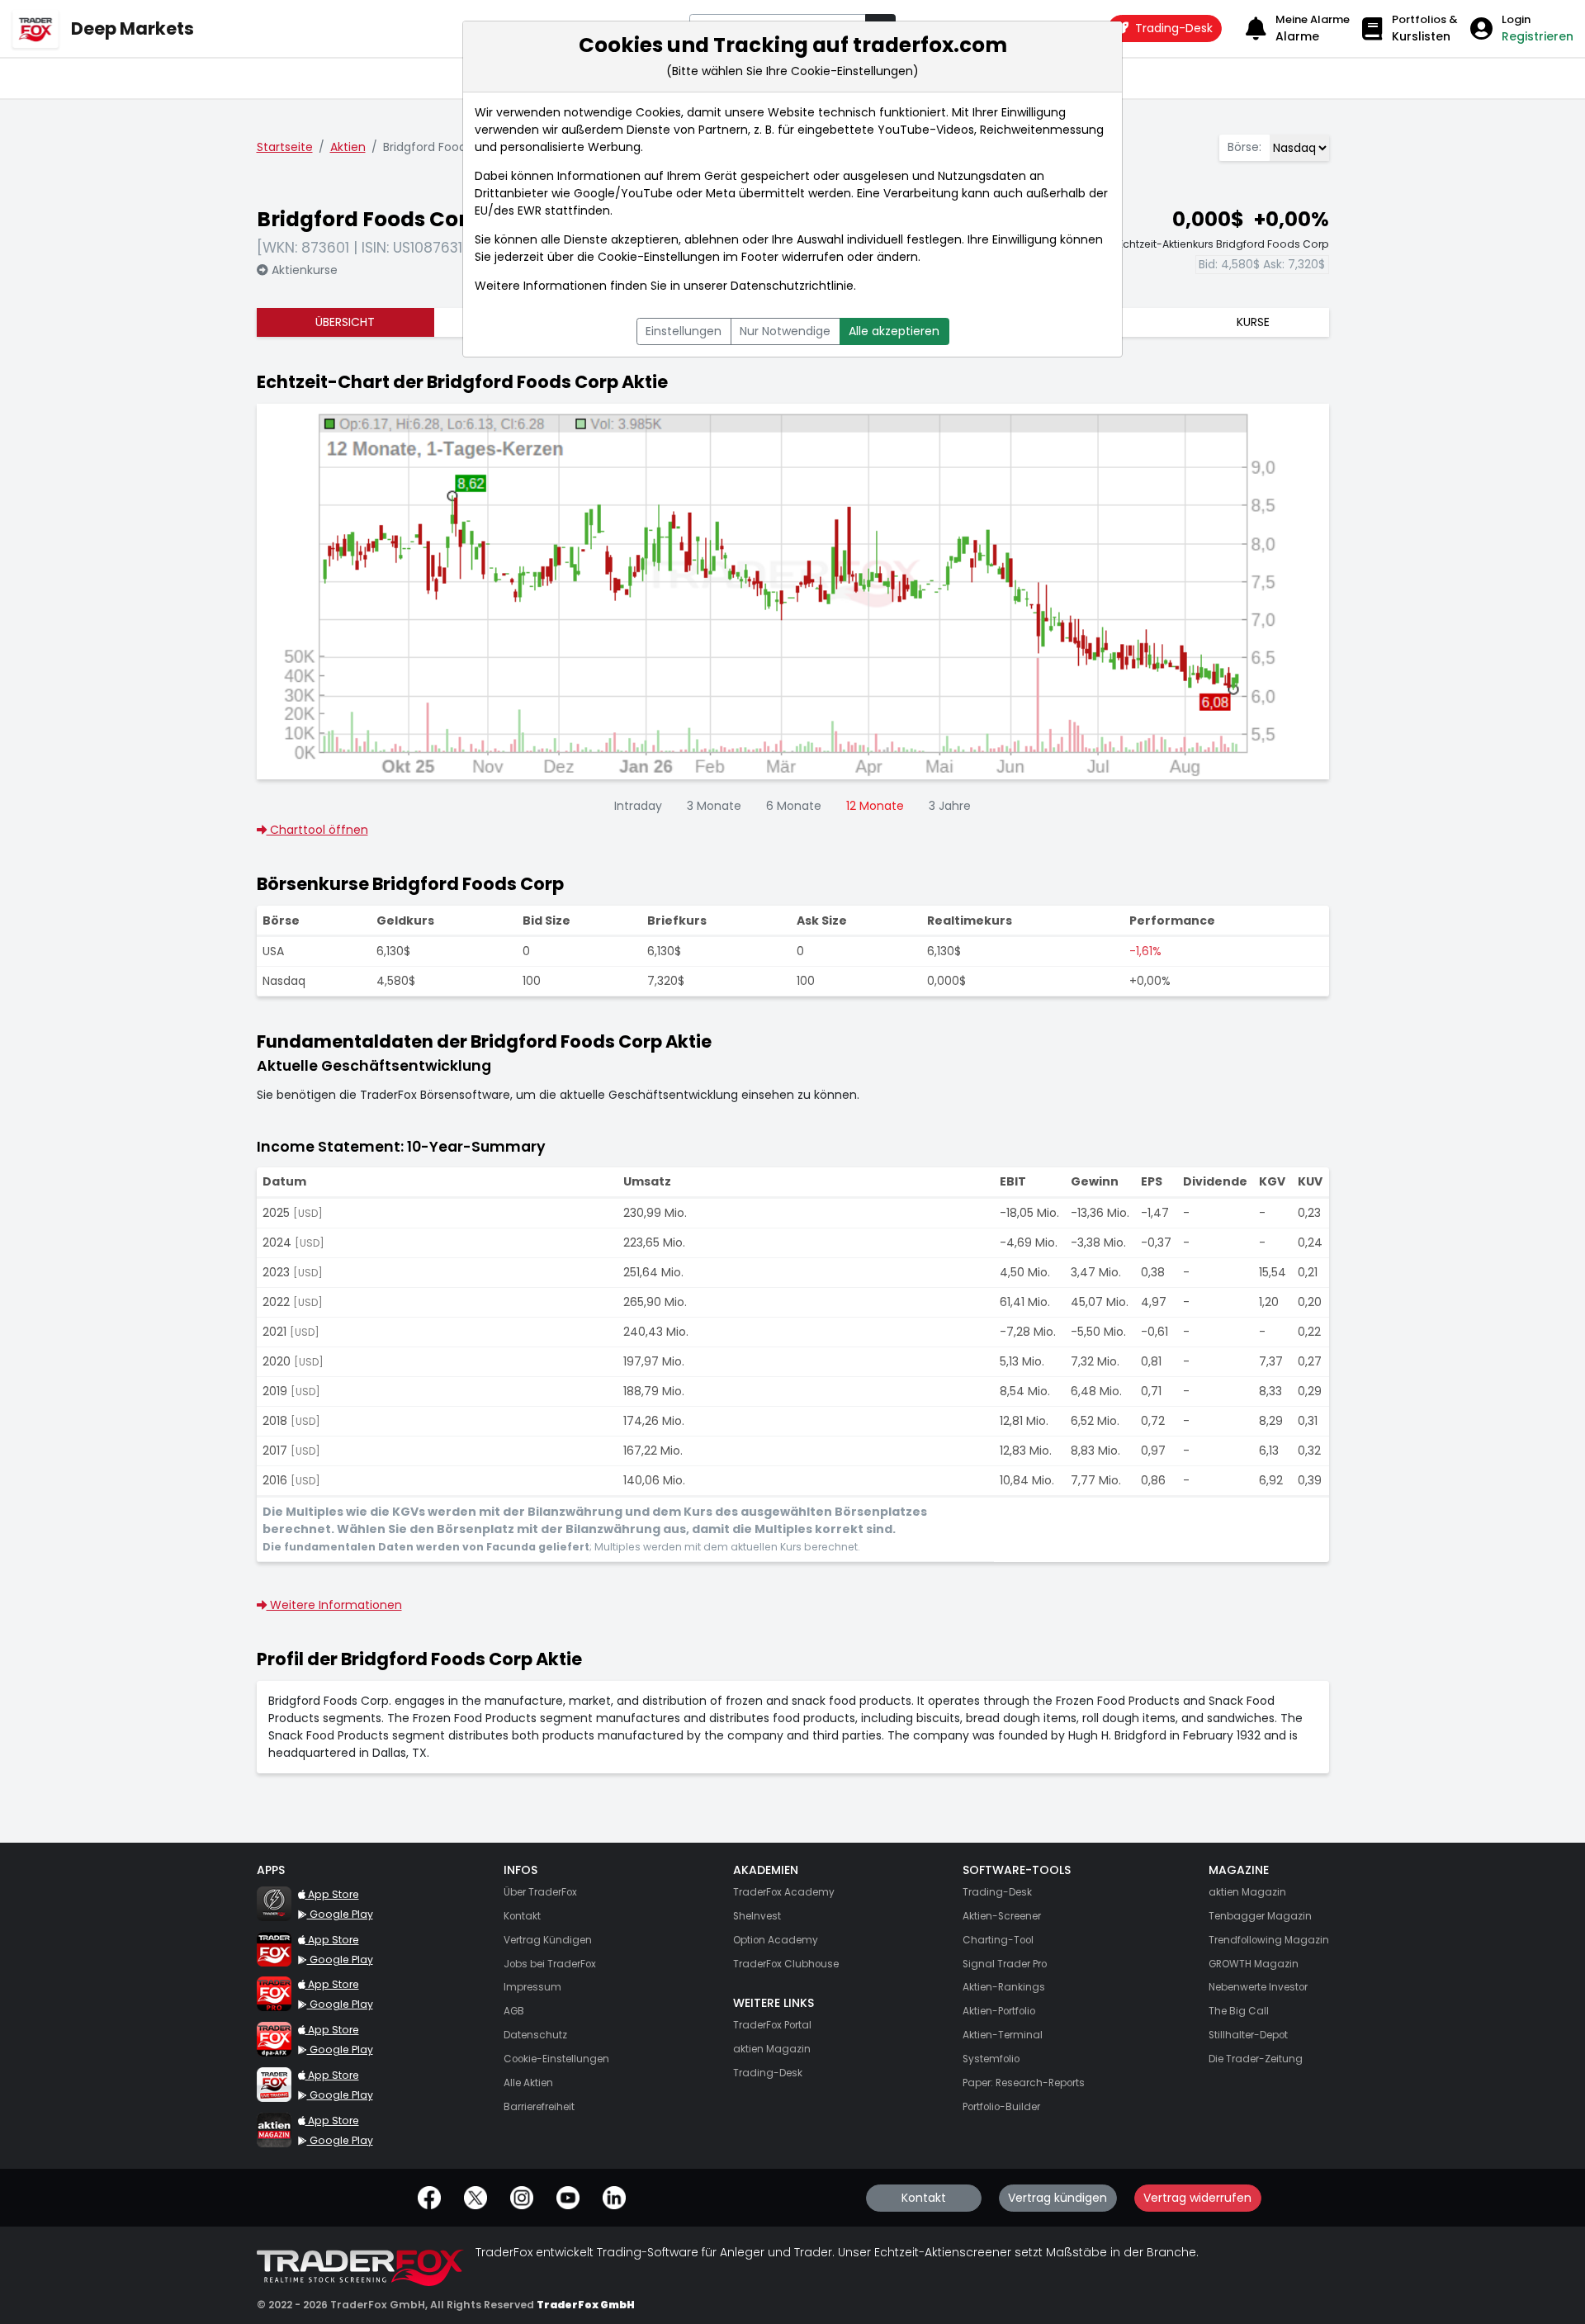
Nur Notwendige (785, 331)
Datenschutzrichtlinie (792, 286)
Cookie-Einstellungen (659, 257)
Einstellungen (684, 331)
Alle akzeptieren (894, 331)
